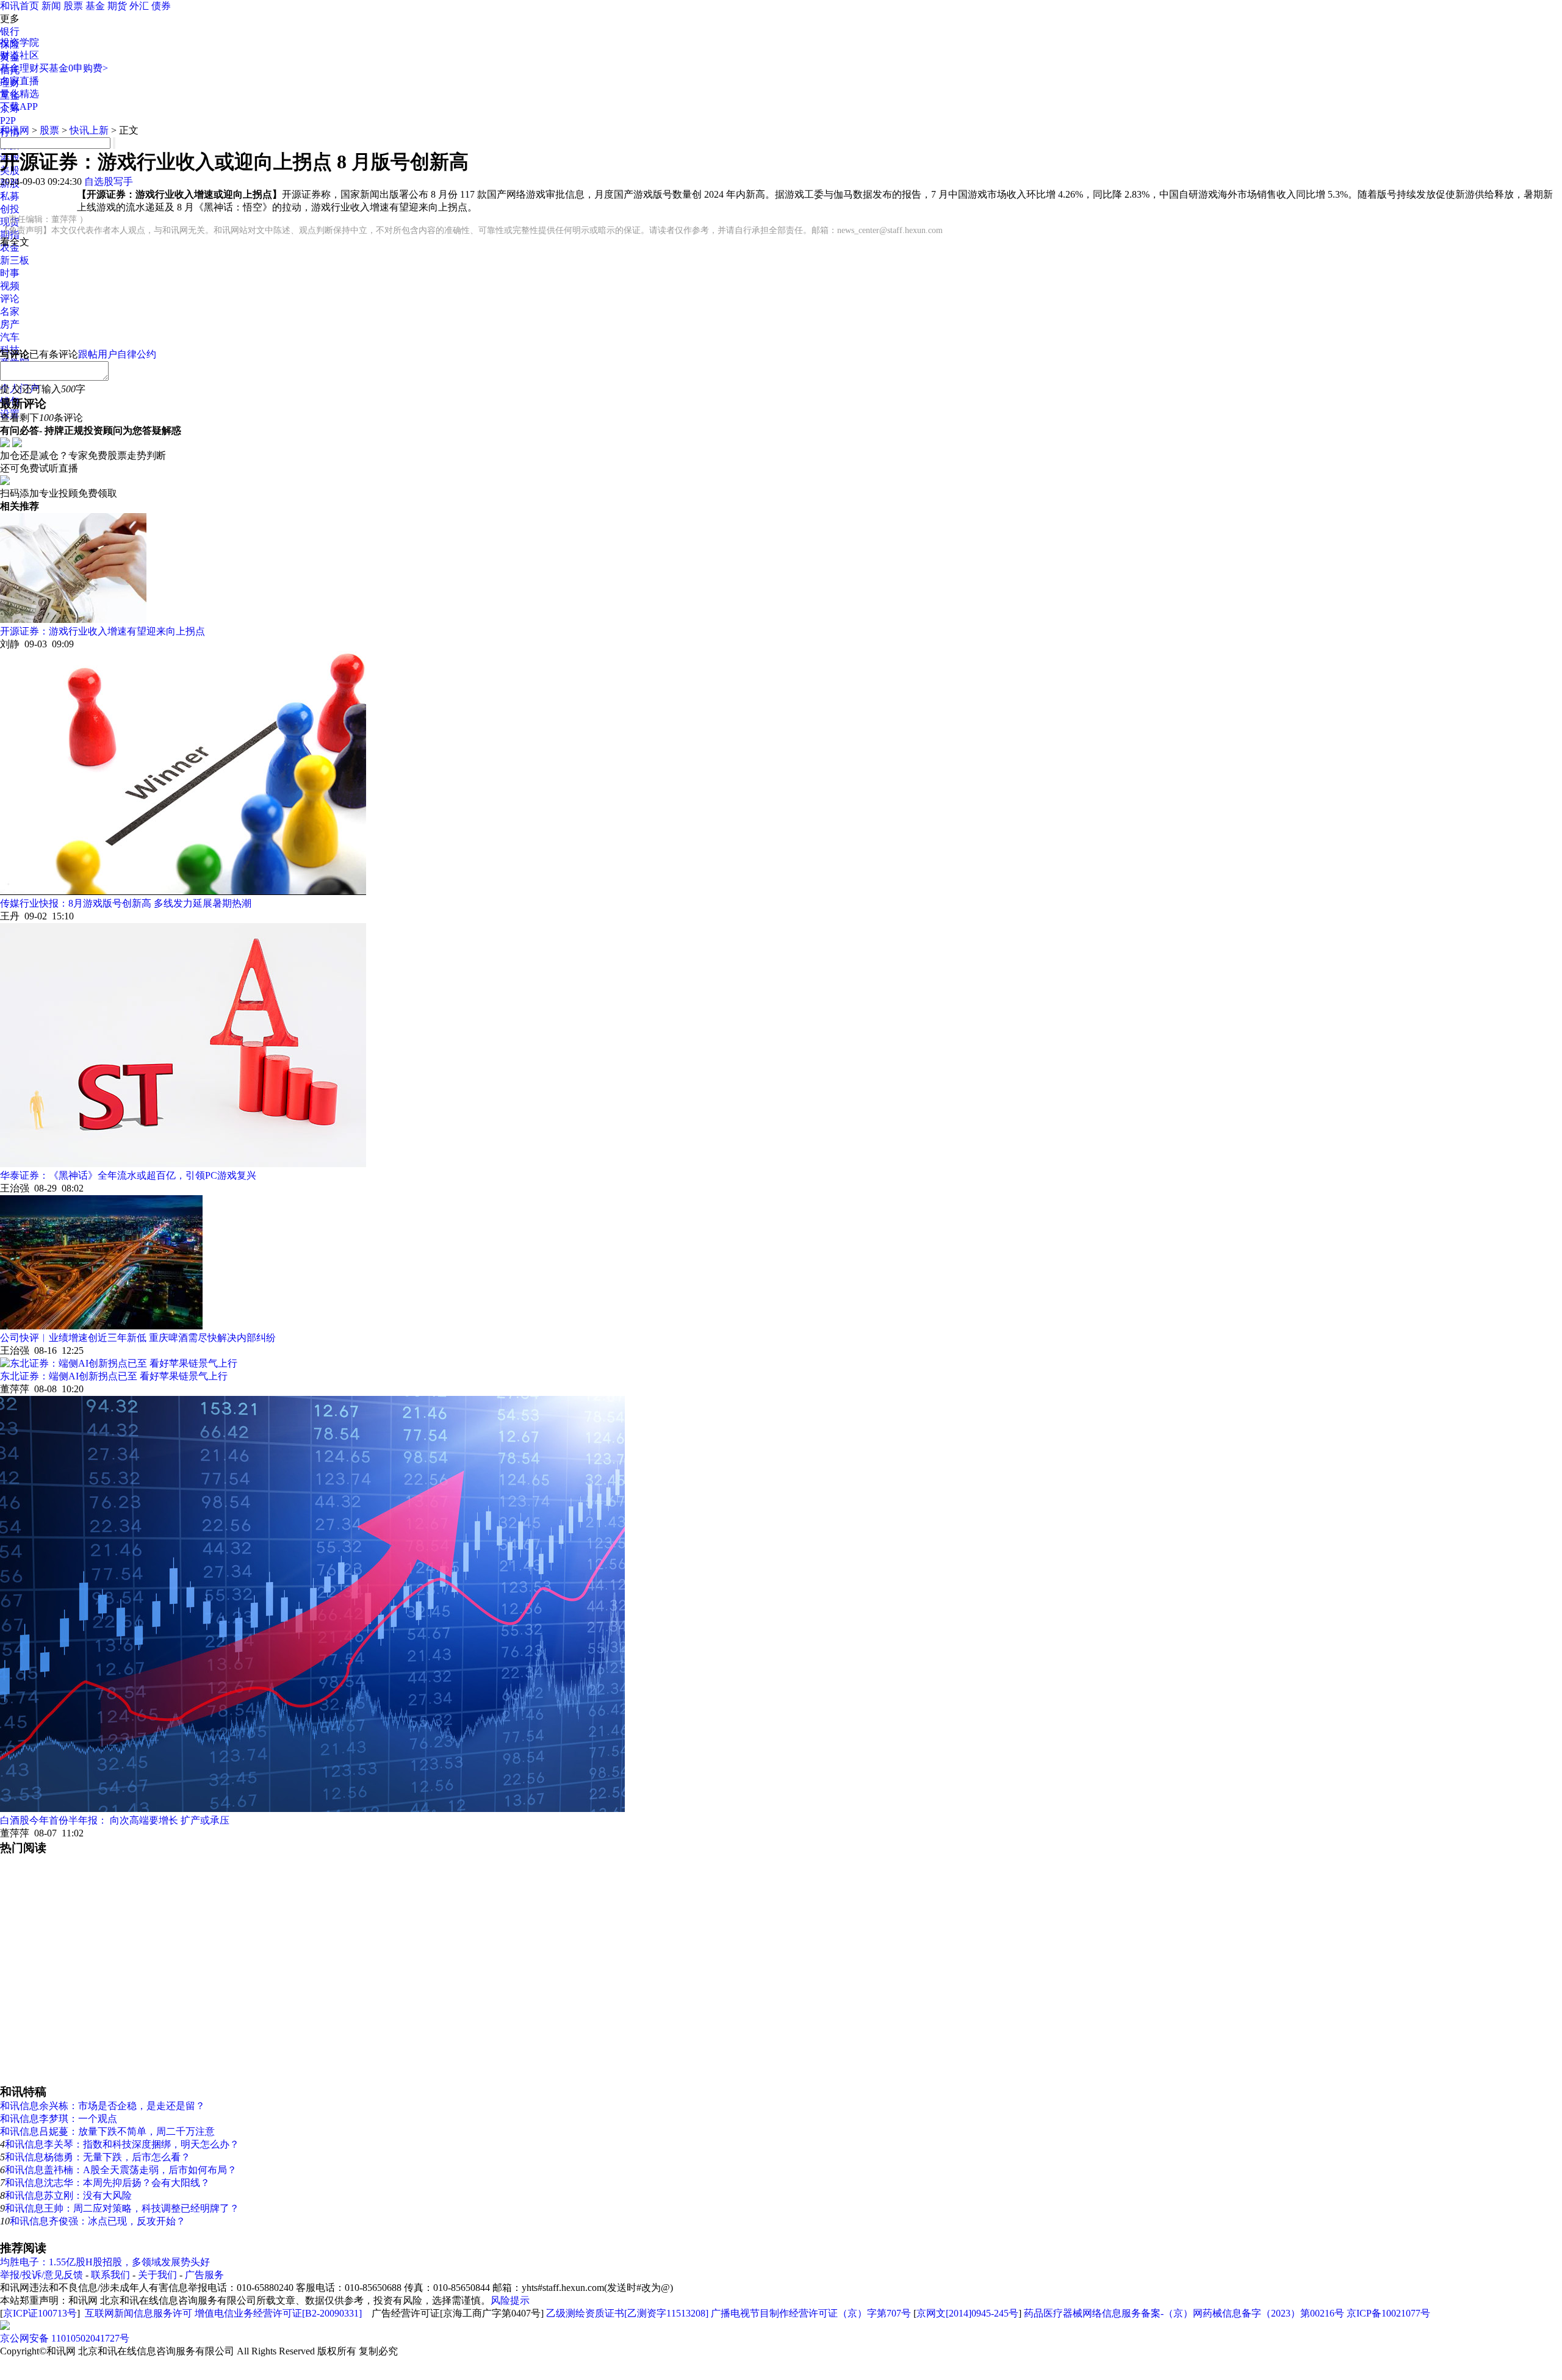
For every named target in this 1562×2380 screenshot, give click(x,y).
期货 (117, 6)
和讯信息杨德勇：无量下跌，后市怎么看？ (98, 2157)
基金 (95, 6)
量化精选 (20, 94)
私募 (10, 196)
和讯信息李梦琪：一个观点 (59, 2119)
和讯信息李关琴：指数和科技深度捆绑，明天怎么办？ (122, 2144)
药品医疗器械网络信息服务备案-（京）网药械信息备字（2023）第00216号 (1184, 2313)
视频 (10, 286)
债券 (161, 6)
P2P (8, 120)
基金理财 (20, 68)
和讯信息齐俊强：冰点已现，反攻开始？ (98, 2221)
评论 (10, 299)
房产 (10, 324)
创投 (10, 209)
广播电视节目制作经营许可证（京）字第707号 (811, 2313)
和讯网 (15, 130)
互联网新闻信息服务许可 (139, 2313)
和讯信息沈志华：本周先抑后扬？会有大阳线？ (107, 2183)
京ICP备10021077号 (1388, 2313)
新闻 (51, 6)
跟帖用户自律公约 (117, 354)
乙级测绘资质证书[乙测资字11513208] (627, 2313)
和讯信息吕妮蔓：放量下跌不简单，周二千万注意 (107, 2131)
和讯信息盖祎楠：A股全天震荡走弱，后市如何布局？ (121, 2170)
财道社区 (20, 55)
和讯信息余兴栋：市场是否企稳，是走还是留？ (103, 2106)
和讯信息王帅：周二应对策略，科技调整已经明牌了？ (122, 2208)
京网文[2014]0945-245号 (967, 2313)
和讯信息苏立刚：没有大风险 (68, 2195)
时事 (10, 273)
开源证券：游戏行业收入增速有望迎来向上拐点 (103, 631)
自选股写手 (109, 182)
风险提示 (510, 2300)
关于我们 (157, 2275)
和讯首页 (20, 6)
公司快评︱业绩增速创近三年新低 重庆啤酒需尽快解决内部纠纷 (138, 1338)
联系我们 (110, 2275)
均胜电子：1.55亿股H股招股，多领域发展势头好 (105, 2262)
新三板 (15, 260)
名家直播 (20, 81)
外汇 (139, 6)
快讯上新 (89, 130)
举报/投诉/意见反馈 (41, 2275)
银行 (10, 31)
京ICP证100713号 (40, 2313)
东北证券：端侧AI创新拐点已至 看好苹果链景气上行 (114, 1376)
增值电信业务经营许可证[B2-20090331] (278, 2313)
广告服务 (204, 2275)
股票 (73, 6)
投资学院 (20, 42)
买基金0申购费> (74, 68)
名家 (10, 311)
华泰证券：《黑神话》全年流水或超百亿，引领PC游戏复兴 (128, 1175)
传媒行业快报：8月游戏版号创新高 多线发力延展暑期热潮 (126, 903)
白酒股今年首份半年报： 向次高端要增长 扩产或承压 (115, 1820)
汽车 (10, 337)
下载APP (19, 106)
